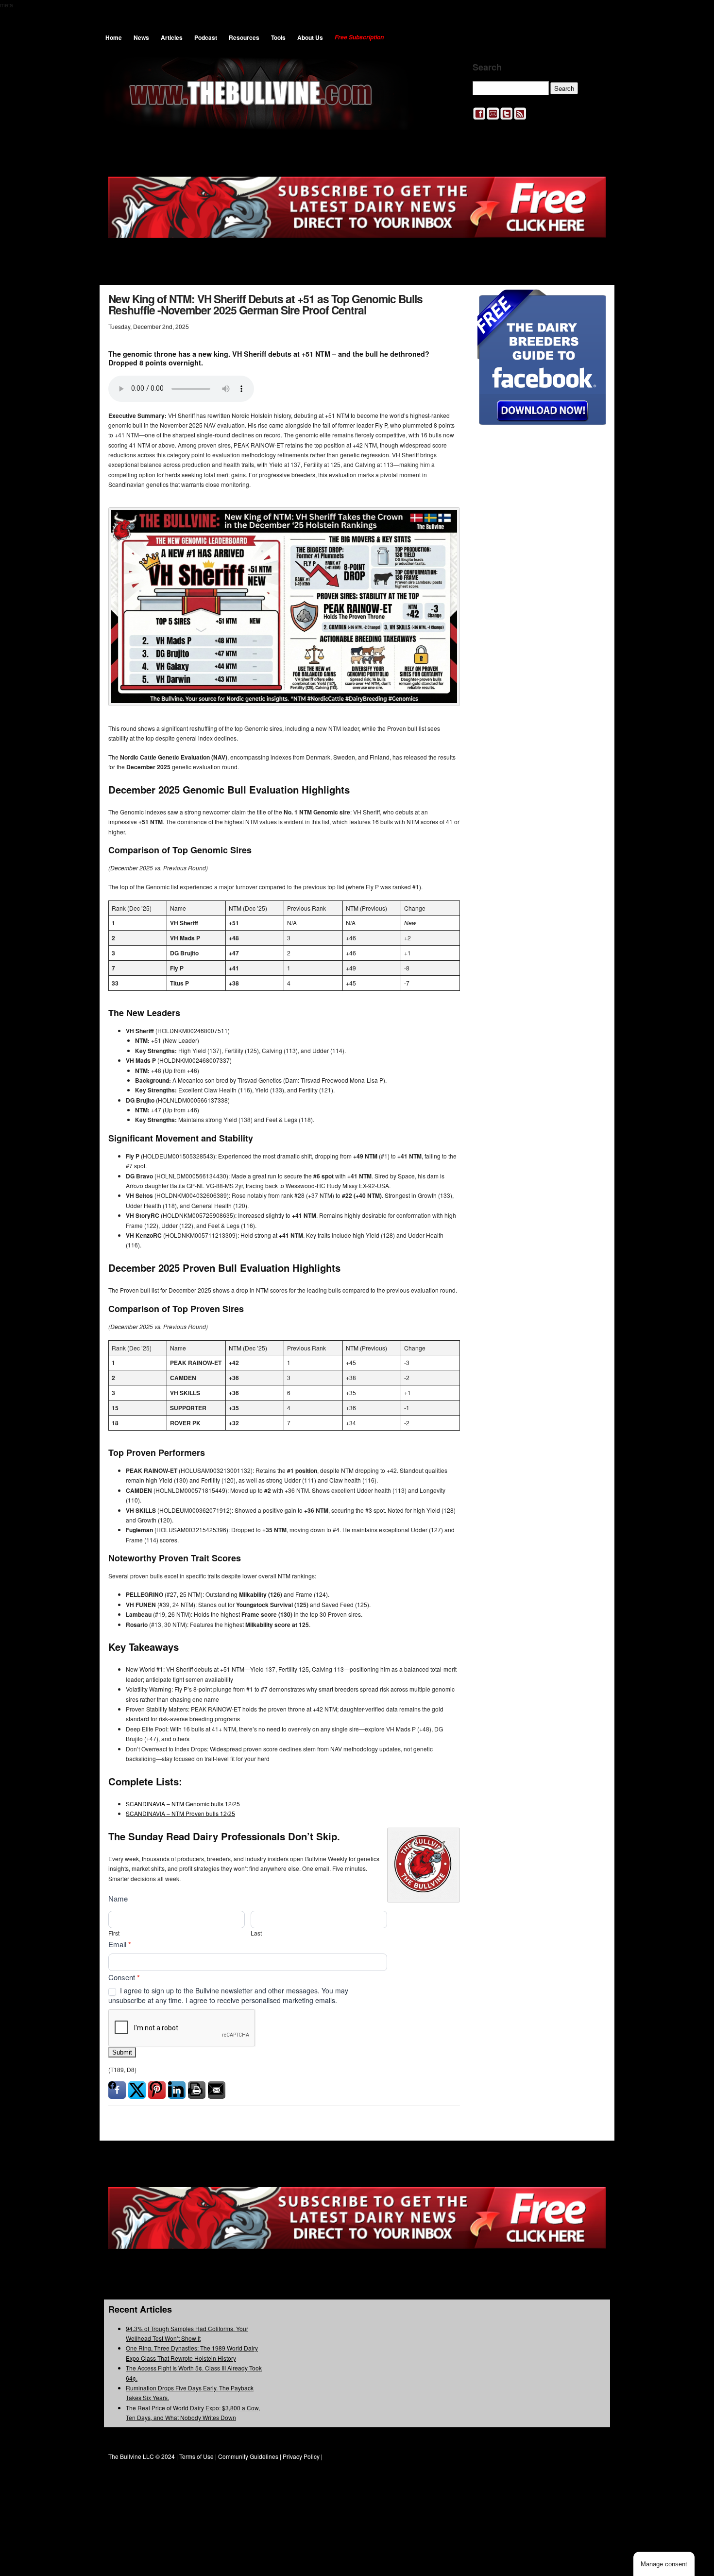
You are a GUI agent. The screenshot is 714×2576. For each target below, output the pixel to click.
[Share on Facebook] (117, 2090)
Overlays (592, 303)
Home (114, 37)
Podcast (206, 37)
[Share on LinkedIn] (177, 2090)
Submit (122, 2052)
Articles (172, 37)
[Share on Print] (197, 2090)
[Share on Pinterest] (157, 2090)
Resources (244, 37)
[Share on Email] (217, 2090)
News (141, 37)
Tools (278, 37)
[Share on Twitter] (137, 2090)
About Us (310, 37)
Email (120, 1944)
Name (118, 1898)
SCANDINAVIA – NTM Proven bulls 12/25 (180, 1813)
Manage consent (664, 2564)
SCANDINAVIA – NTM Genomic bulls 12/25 (183, 1804)
